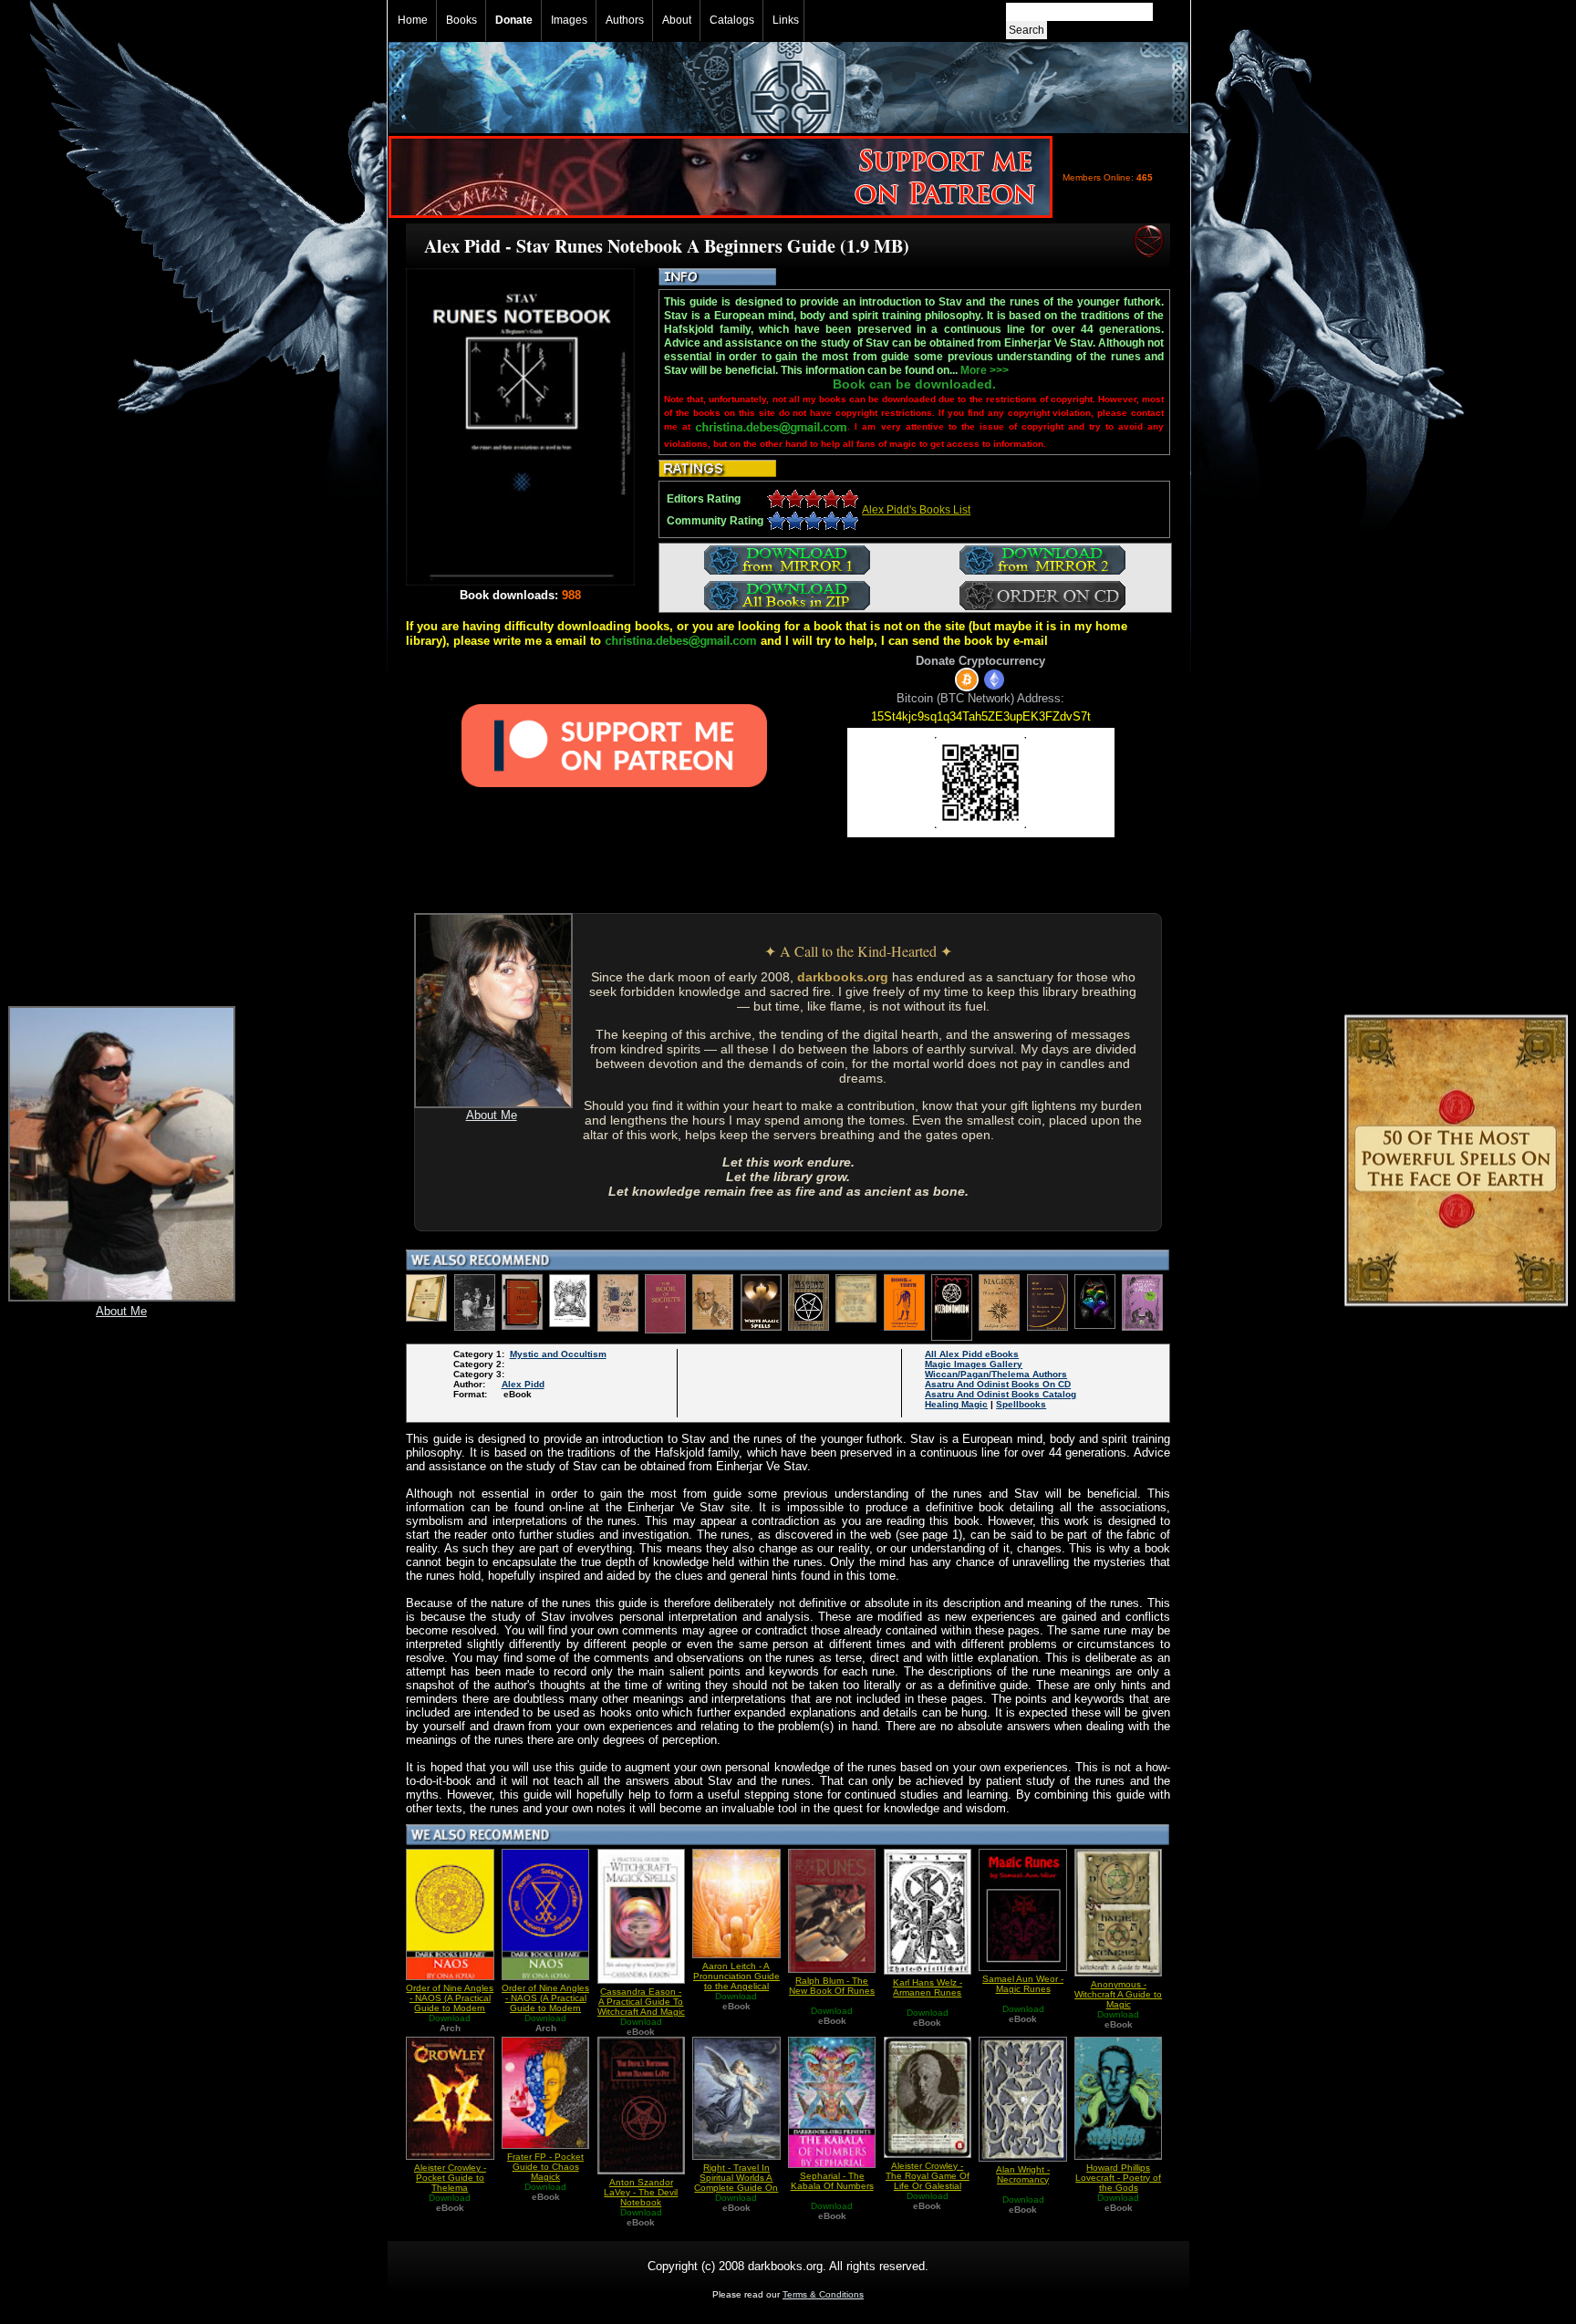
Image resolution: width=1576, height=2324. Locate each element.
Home (413, 20)
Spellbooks (1021, 1404)
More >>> (985, 370)
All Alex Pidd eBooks (972, 1354)
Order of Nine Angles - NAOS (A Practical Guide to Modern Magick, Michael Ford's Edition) (450, 2008)
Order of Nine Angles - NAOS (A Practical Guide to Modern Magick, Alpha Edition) (545, 2008)
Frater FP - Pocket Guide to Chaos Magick (545, 2167)
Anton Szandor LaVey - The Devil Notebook (641, 2192)
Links (786, 20)
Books (461, 20)
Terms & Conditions (823, 2294)
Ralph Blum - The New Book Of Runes (832, 1986)
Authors (625, 20)
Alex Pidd (523, 1384)
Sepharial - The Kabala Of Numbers (832, 2181)
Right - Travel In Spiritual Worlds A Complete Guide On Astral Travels (736, 2183)
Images (569, 20)
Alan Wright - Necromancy (1023, 2174)
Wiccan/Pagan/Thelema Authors (996, 1374)
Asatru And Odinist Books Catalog (1001, 1394)
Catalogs (732, 20)
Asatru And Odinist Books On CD (998, 1384)
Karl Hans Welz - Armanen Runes (928, 1987)
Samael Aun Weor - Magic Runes (1023, 1984)
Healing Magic (956, 1404)
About (677, 20)
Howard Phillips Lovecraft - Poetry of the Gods (1118, 2178)
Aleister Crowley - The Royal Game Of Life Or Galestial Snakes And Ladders (928, 2186)
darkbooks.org (843, 977)
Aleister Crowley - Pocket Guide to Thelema (450, 2178)
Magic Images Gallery (974, 1364)
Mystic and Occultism (558, 1354)
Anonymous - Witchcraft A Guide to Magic (1118, 1994)
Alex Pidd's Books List (916, 510)
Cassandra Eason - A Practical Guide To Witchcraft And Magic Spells (641, 2007)
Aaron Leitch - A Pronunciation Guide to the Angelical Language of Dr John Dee (736, 1986)
